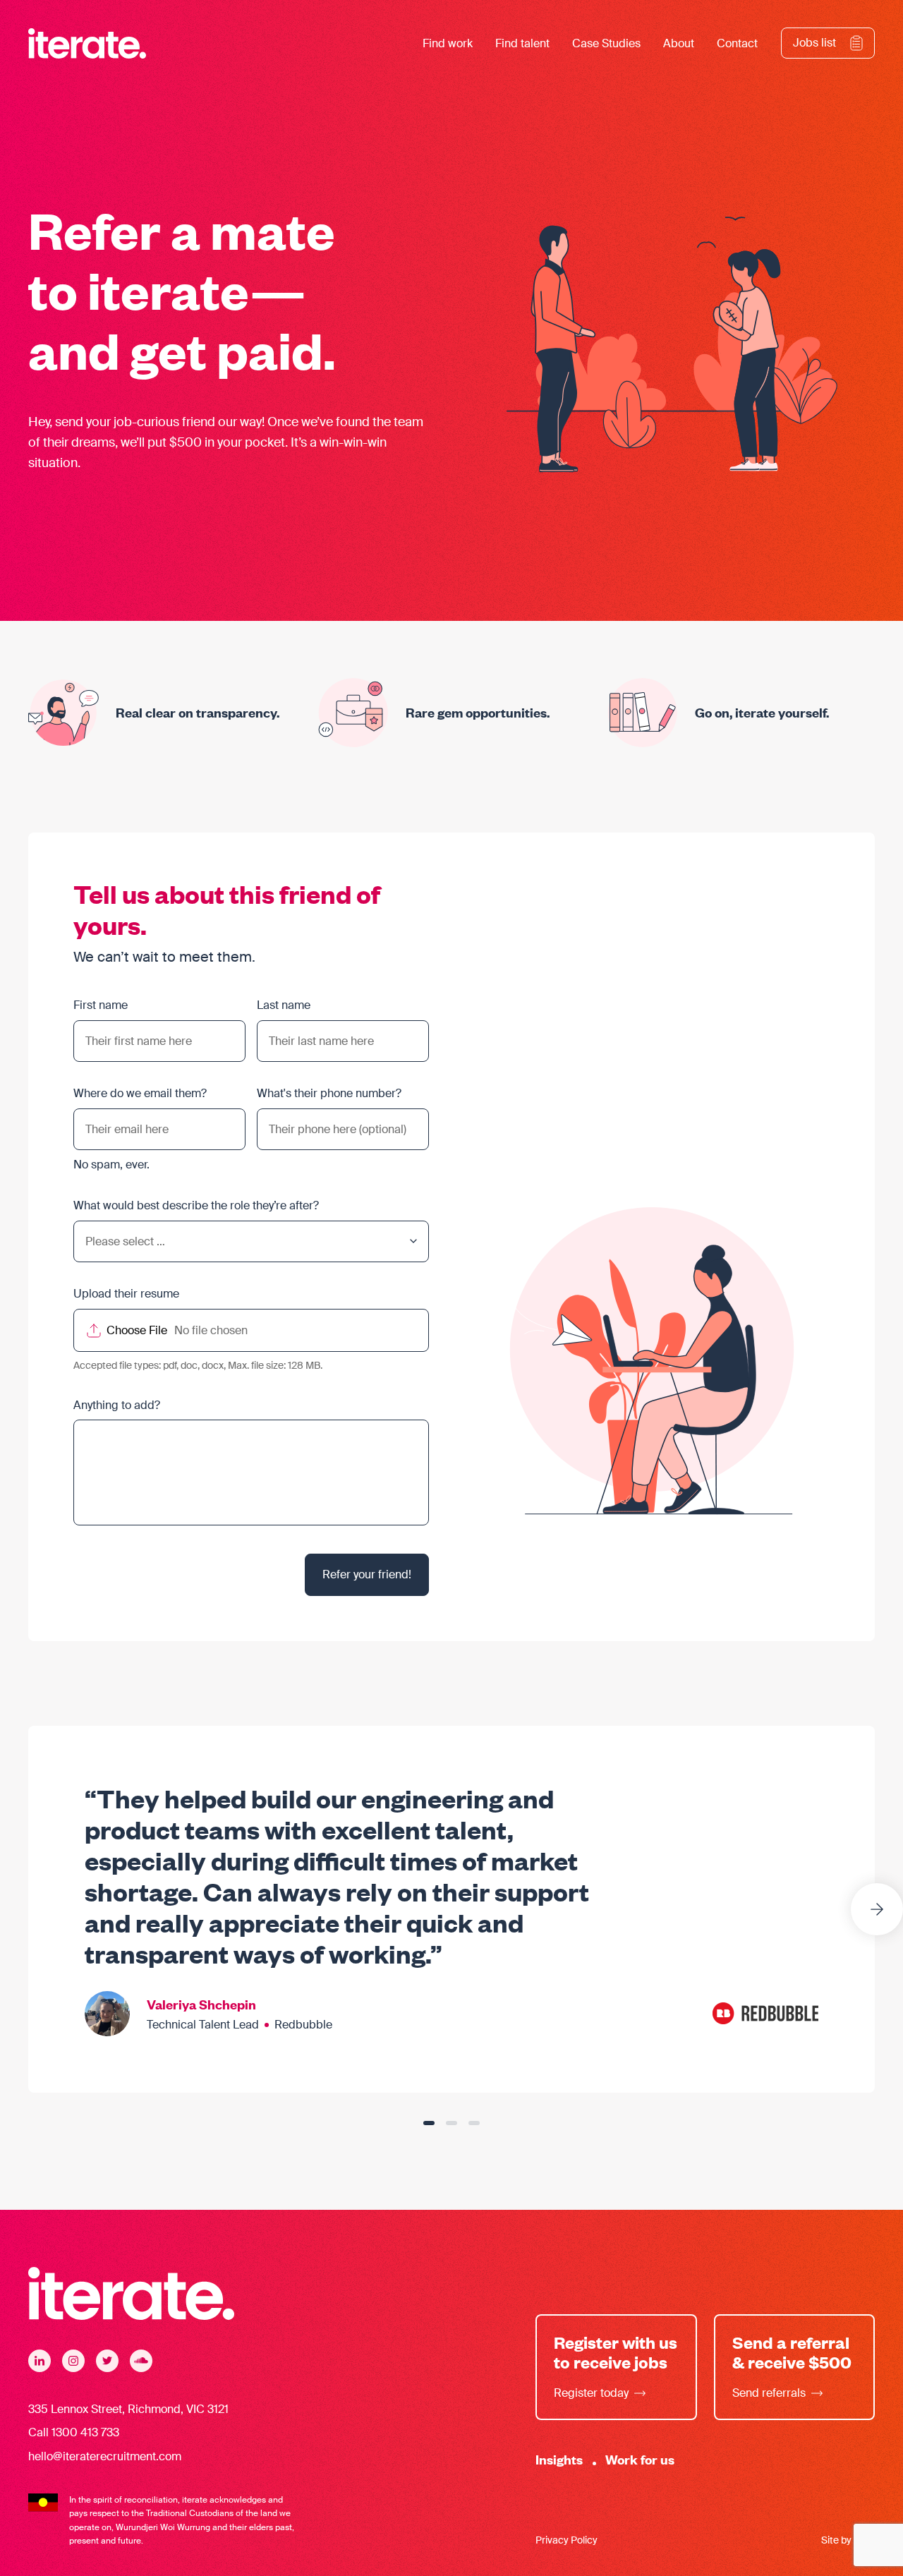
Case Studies (606, 43)
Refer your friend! (367, 1574)
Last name (284, 1005)
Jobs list (814, 43)
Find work (448, 43)
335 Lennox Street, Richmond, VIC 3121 (128, 2409)
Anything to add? (117, 1405)
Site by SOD (848, 2540)
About (679, 43)
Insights (559, 2459)
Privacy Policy (566, 2540)
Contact (737, 43)
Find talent (522, 43)
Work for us (640, 2459)
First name (101, 1005)
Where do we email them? (140, 1093)
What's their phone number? (329, 1093)
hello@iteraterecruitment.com (105, 2456)
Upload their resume (126, 1294)
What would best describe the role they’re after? (196, 1205)
